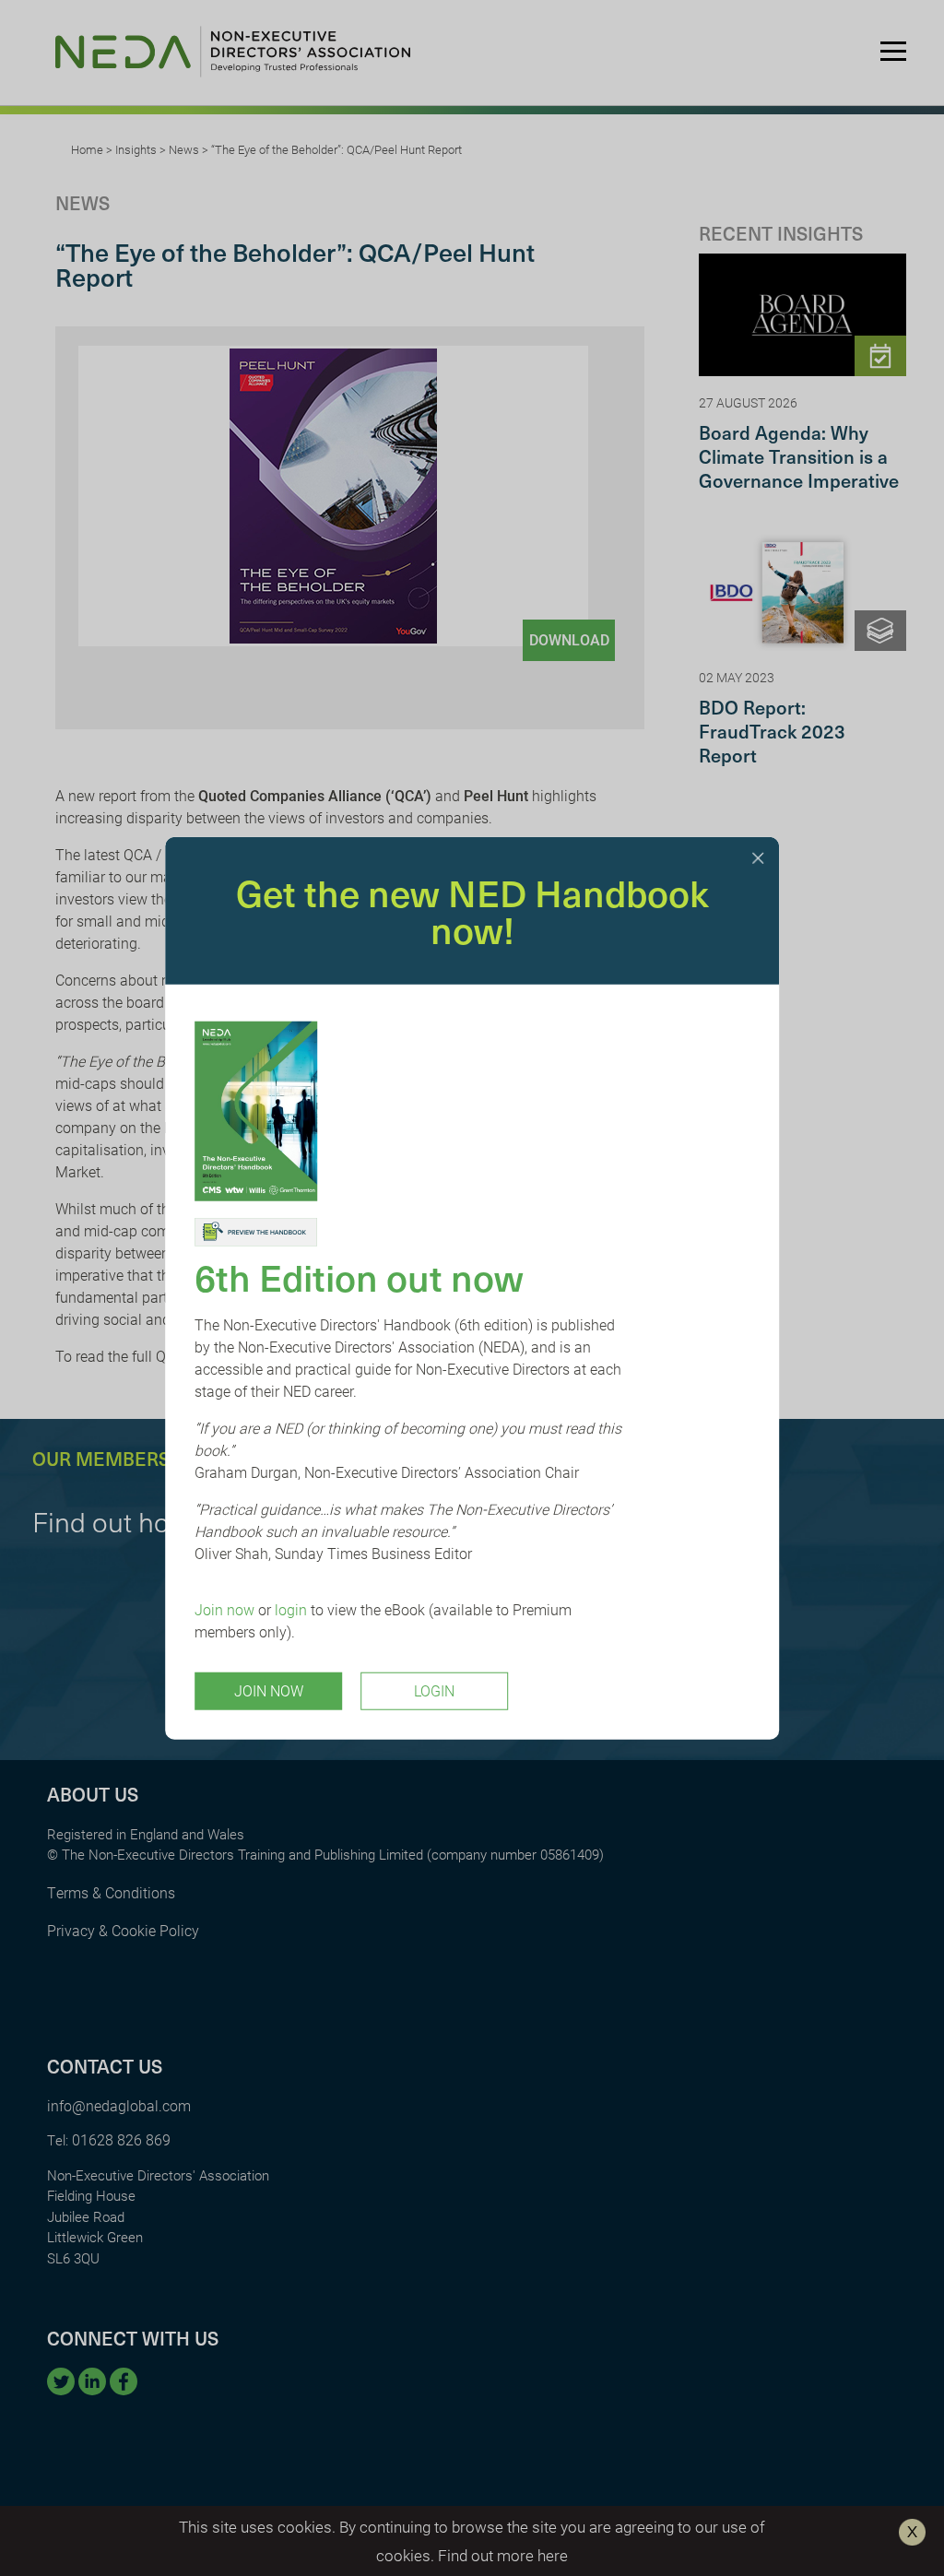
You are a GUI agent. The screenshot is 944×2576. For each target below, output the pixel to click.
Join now (224, 1608)
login (291, 1608)
